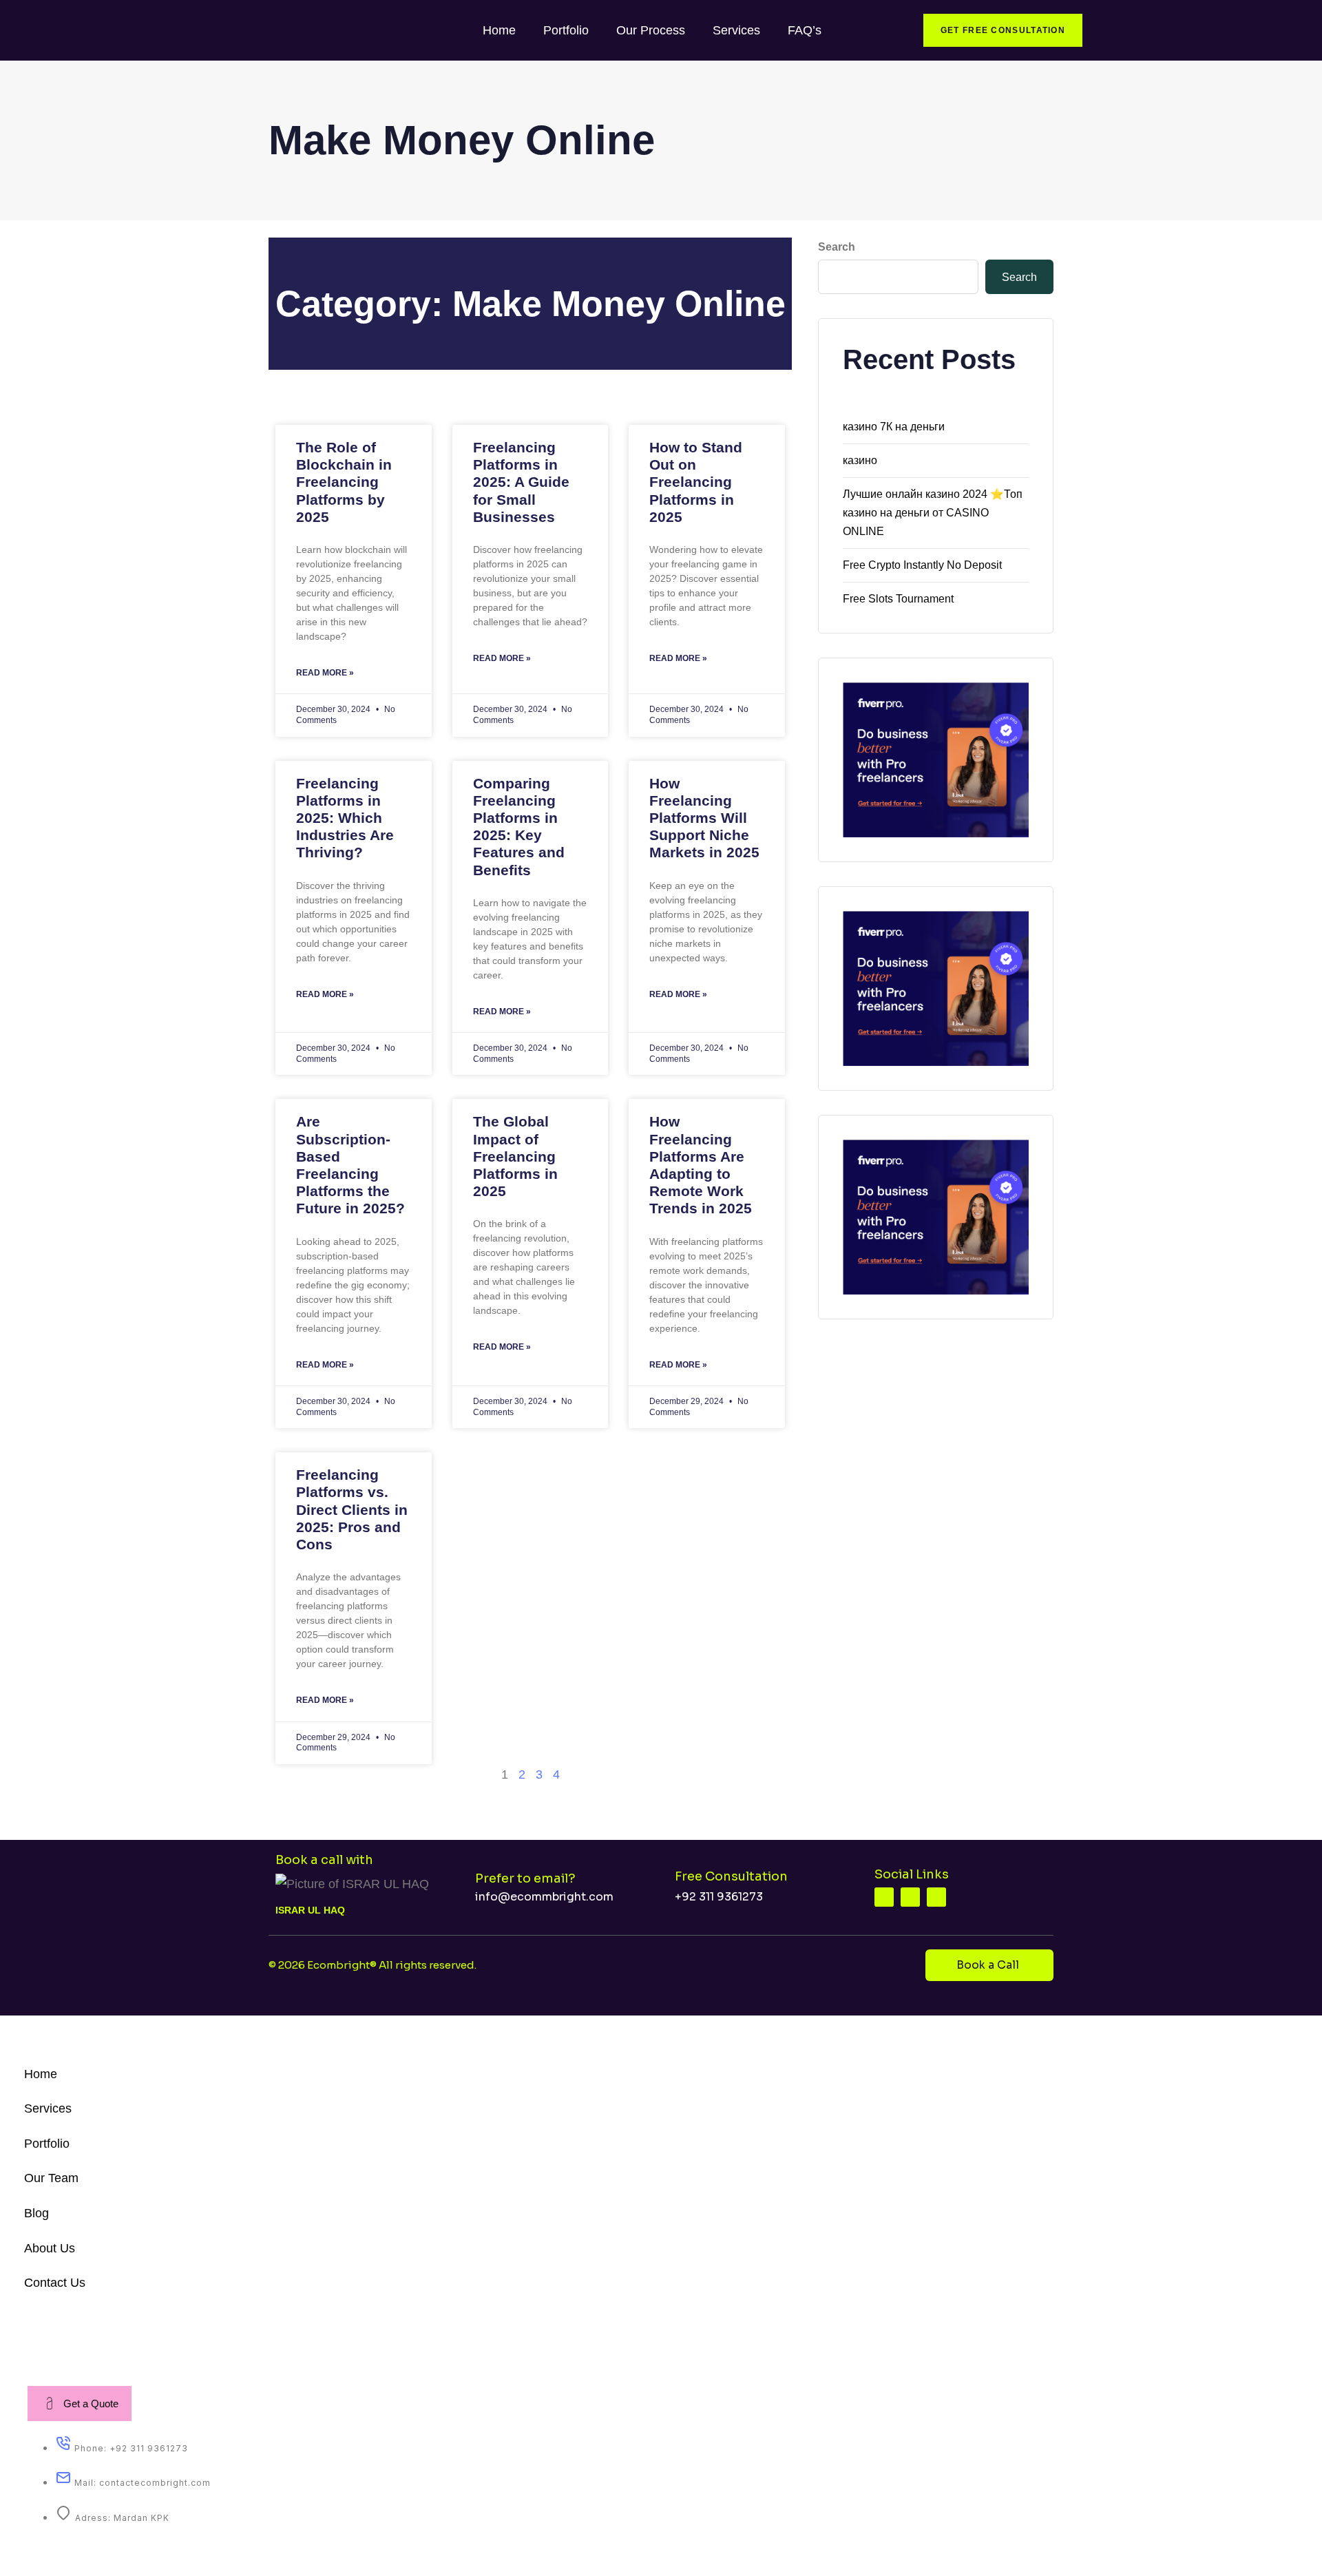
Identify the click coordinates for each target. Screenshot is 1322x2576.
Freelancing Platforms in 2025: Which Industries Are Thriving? (345, 818)
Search (837, 247)
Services (736, 30)
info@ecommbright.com (544, 1897)
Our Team (51, 2178)
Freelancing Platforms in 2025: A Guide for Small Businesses (521, 482)
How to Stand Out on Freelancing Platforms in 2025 (696, 482)
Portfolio (566, 30)
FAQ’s (805, 30)
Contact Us (55, 2283)
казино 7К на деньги (894, 427)
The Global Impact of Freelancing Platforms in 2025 (515, 1156)
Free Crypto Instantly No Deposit (922, 565)
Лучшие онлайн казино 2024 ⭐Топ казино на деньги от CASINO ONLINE (933, 513)
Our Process (651, 30)
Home (499, 30)
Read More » (325, 673)
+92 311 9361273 (719, 1897)
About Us (50, 2248)
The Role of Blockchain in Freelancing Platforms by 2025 (344, 482)
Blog (36, 2213)
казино (860, 460)
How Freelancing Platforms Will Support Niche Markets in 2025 (704, 818)
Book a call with (324, 1860)
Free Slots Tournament (898, 599)
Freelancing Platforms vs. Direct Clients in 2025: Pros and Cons (352, 1509)
